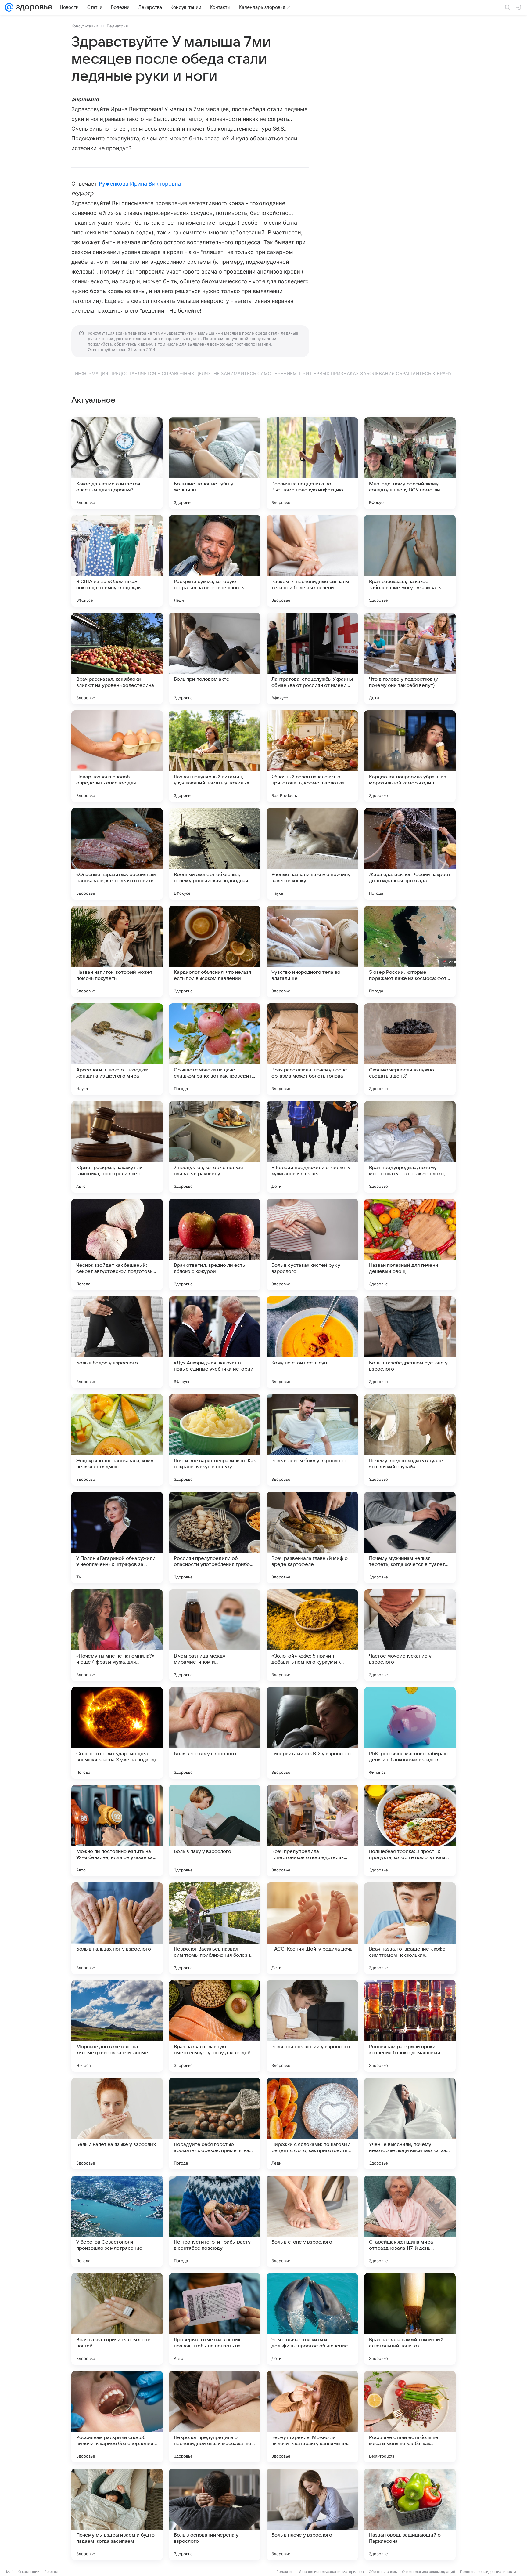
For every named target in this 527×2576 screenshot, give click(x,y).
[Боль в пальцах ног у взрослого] (117, 1928)
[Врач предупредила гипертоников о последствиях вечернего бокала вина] (312, 1831)
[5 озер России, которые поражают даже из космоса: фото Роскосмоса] (410, 951)
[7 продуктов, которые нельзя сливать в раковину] (215, 1147)
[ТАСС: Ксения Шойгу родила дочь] (312, 1928)
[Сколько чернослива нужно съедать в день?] (410, 1049)
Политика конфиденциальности (488, 2572)
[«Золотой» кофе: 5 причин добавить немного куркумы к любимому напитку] (312, 1635)
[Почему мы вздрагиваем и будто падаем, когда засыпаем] (117, 2514)
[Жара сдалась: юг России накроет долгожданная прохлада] (410, 854)
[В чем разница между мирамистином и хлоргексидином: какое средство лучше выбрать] (215, 1635)
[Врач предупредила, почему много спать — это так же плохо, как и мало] (410, 1147)
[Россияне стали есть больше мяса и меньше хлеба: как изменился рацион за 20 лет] (410, 2417)
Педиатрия (117, 26)
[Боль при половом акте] (215, 658)
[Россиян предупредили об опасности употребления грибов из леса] (215, 1538)
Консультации (85, 26)
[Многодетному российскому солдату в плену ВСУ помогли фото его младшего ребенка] (410, 463)
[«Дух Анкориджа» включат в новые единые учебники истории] (215, 1342)
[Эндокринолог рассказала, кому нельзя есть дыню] (117, 1440)
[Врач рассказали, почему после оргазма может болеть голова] (312, 1049)
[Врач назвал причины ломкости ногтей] (117, 2319)
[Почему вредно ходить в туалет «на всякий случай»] (410, 1440)
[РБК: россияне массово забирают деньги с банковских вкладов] (410, 1733)
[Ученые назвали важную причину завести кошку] (312, 854)
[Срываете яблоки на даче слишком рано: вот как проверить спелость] (215, 1049)
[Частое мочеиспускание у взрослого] (410, 1635)
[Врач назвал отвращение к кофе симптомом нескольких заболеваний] (410, 1928)
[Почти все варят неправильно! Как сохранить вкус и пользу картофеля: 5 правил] (215, 1440)
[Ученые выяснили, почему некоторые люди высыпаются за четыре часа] (410, 2124)
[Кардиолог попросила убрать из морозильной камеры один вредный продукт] (410, 756)
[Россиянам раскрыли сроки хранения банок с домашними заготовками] (410, 2026)
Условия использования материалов (331, 2572)
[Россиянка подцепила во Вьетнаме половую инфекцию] (312, 463)
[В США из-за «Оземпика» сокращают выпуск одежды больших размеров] (117, 561)
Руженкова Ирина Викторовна (140, 184)
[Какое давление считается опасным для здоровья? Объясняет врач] (117, 463)
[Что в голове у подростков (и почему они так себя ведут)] (410, 658)
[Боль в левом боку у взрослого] (312, 1440)
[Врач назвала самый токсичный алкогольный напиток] (410, 2319)
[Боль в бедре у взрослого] (117, 1342)
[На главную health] (33, 7)
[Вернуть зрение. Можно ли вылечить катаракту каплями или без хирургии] (312, 2417)
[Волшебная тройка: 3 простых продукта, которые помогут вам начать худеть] (410, 1831)
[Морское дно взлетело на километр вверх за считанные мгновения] (117, 2026)
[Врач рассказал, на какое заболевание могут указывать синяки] (410, 561)
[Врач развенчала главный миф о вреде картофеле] (312, 1538)
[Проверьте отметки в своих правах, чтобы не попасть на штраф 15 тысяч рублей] (215, 2319)
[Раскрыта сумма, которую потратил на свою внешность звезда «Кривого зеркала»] (215, 561)
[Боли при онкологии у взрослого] (312, 2026)
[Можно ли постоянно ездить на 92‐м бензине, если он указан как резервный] (117, 1831)
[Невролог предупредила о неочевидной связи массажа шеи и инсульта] (215, 2417)
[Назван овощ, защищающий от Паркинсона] (410, 2514)
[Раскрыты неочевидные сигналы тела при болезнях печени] (312, 561)
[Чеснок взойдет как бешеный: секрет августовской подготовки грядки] (117, 1245)
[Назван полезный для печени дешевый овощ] (410, 1245)
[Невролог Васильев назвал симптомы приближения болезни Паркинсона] (215, 1928)
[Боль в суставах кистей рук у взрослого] (312, 1245)
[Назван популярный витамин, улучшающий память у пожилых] (215, 756)
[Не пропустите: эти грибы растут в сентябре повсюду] (215, 2221)
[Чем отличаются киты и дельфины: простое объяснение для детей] (312, 2319)
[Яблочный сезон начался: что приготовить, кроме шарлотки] (312, 756)
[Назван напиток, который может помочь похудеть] (117, 951)
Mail (10, 2572)
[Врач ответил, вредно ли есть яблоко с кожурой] (215, 1245)
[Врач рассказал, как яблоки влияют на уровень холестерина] (117, 658)
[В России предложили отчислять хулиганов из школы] (312, 1147)
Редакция (285, 2572)
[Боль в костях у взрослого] (215, 1733)
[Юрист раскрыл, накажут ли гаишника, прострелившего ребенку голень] (117, 1147)
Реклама (52, 2572)
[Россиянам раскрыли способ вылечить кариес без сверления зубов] (117, 2417)
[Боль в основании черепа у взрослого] (215, 2514)
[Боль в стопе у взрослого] (312, 2221)
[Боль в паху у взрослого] (215, 1831)
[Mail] (9, 7)
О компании (29, 2572)
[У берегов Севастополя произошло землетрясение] (117, 2221)
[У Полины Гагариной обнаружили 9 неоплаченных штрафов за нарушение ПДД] (117, 1538)
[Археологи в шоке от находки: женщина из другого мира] (117, 1049)
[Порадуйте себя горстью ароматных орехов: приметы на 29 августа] (215, 2124)
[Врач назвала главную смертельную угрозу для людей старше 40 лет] (215, 2026)
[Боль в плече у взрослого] (312, 2514)
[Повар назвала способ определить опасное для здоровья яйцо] (117, 756)
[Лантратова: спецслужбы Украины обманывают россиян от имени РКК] (312, 658)
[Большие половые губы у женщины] (215, 463)
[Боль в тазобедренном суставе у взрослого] (410, 1342)
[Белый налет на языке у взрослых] (117, 2124)
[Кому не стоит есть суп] (312, 1342)
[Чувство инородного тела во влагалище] (312, 951)
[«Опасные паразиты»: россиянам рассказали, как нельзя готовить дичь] (117, 854)
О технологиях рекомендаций (428, 2572)
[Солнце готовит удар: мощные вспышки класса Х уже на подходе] (117, 1733)
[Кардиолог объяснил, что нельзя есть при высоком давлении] (215, 951)
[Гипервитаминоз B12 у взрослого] (312, 1733)
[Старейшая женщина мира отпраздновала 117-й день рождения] (410, 2221)
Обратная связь (383, 2572)
